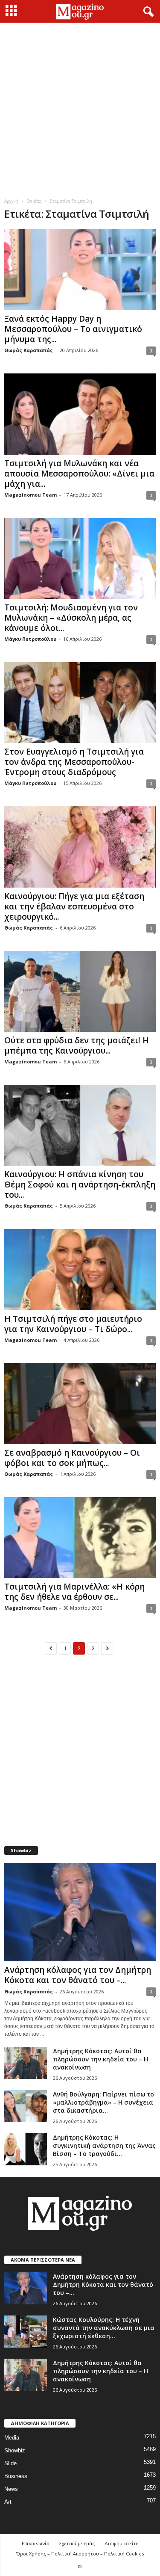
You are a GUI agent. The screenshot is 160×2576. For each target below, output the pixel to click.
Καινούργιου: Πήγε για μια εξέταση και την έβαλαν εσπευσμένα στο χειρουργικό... (74, 906)
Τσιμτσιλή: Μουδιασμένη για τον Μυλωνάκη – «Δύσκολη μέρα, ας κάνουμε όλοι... (71, 618)
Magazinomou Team (31, 495)
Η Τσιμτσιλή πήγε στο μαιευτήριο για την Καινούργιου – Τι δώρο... (73, 1324)
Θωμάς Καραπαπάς (29, 350)
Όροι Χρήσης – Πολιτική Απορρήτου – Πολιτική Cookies (80, 2554)
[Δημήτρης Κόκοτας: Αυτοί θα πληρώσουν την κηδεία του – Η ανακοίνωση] (26, 2063)
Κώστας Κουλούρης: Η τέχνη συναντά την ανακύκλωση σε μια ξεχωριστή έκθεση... (104, 2328)
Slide (10, 2463)
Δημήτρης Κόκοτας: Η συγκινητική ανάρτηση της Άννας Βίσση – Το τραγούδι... (104, 2145)
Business (16, 2476)
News (11, 2489)
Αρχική (11, 201)
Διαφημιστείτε (121, 2543)
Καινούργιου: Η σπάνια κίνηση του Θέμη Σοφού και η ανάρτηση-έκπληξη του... (80, 1184)
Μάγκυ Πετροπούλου (30, 639)
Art (8, 2502)
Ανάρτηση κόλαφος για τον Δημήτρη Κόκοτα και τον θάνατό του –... (78, 1975)
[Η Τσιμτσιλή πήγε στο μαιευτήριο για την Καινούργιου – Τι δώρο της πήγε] (80, 1269)
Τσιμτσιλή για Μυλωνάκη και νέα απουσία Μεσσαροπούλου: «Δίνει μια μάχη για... (79, 474)
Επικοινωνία (36, 2543)
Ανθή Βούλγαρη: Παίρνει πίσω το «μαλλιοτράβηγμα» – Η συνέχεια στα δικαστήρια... (103, 2102)
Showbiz (15, 2450)
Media (12, 2438)
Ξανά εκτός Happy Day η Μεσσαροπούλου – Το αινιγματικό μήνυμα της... (73, 329)
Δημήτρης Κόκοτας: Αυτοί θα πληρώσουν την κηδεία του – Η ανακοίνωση (100, 2059)
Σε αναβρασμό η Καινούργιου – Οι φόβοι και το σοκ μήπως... (72, 1458)
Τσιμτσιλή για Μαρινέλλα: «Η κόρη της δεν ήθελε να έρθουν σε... (74, 1592)
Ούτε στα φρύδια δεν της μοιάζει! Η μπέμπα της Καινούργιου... (77, 1045)
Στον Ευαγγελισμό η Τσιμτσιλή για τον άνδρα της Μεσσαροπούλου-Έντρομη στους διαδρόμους (74, 762)
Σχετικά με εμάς (77, 2543)
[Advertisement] (80, 107)
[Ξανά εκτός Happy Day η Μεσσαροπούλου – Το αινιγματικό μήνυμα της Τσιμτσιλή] (80, 270)
